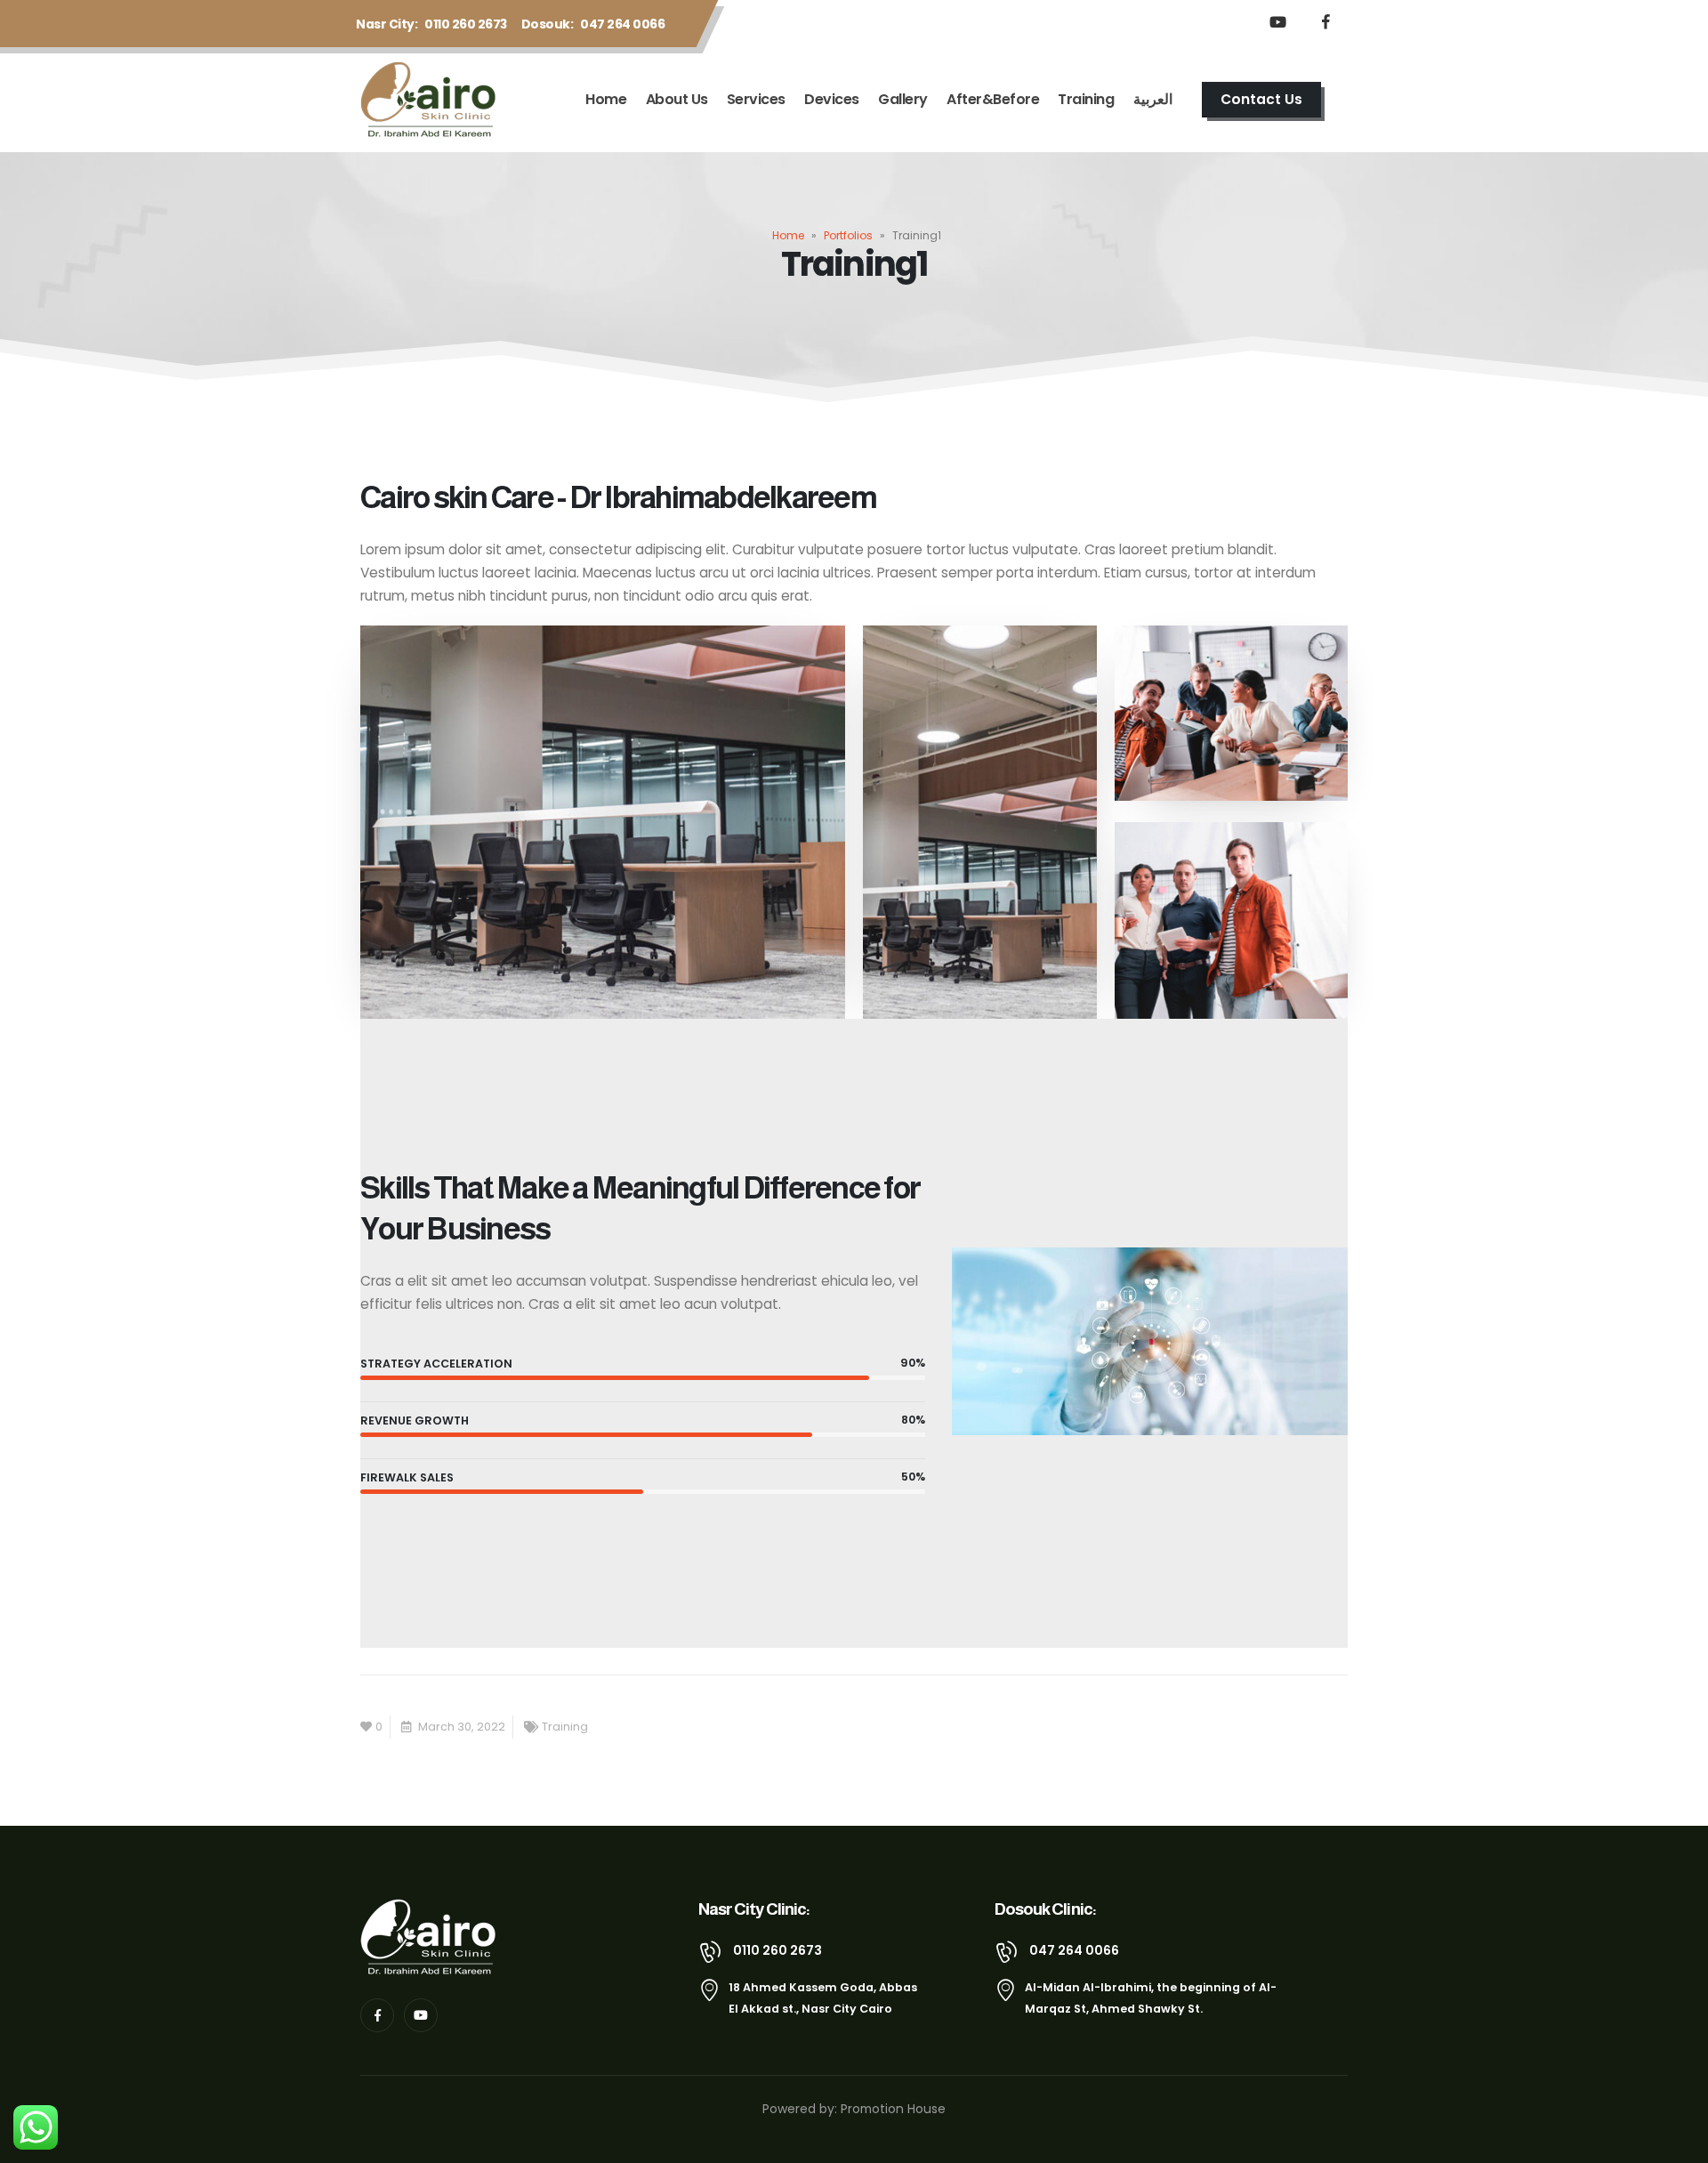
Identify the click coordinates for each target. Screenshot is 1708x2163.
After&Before (993, 99)
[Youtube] (1277, 21)
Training (1086, 99)
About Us (677, 99)
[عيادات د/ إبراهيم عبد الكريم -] (432, 100)
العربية (1153, 99)
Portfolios (848, 235)
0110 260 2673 (466, 24)
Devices (832, 99)
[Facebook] (1325, 21)
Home (606, 99)
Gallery (903, 99)
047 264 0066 (622, 24)
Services (756, 99)
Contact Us (1261, 99)
